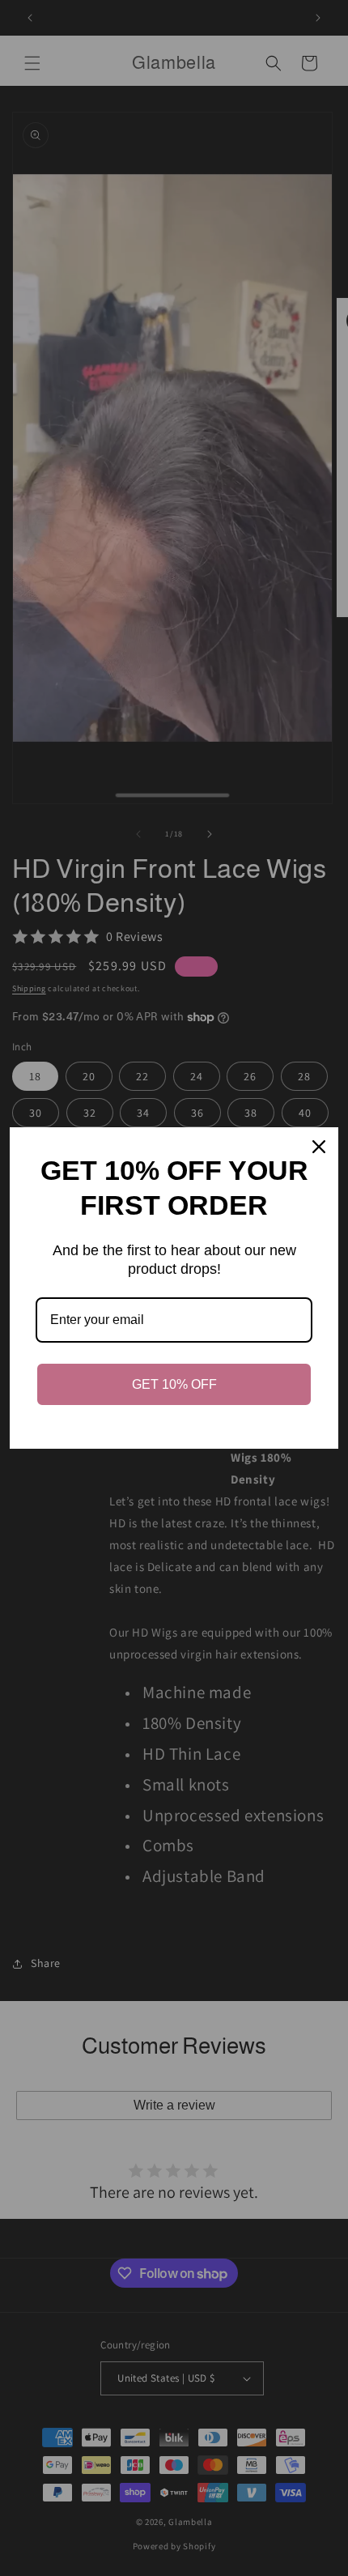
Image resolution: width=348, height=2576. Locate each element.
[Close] (319, 1147)
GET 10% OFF (174, 1384)
